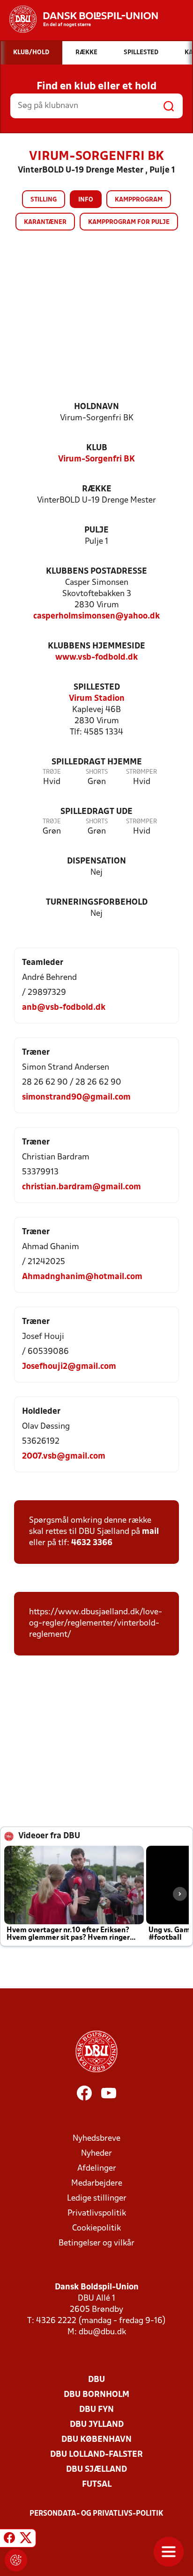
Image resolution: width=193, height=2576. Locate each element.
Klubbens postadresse (96, 572)
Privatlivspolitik (97, 2213)
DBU (96, 2380)
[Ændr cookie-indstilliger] (16, 2560)
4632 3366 (92, 1543)
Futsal (97, 2485)
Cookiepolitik (96, 2228)
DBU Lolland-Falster (96, 2455)
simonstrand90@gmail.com (76, 1097)
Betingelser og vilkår (96, 2243)
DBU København (96, 2440)
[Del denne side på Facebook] (9, 2540)
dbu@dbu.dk (102, 2332)
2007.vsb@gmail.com (64, 1457)
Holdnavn (96, 407)
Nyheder (96, 2154)
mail (150, 1532)
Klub (97, 448)
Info (86, 200)
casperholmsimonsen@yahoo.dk (96, 616)
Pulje (96, 530)
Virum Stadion (97, 699)
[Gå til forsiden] (79, 19)
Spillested (97, 687)
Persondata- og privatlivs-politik (96, 2514)
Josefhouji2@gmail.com (69, 1367)
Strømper (141, 772)
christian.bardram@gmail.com (82, 1187)
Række (97, 489)
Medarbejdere (97, 2184)
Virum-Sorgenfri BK (96, 459)
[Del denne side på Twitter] (26, 2540)
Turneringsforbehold (97, 903)
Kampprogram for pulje (129, 222)
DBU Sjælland (96, 2470)
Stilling (44, 200)
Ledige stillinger (97, 2198)
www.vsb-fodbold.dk (96, 658)
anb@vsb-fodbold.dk (64, 1008)
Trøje (52, 772)
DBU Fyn (96, 2410)
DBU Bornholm (96, 2395)
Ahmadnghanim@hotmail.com (82, 1277)
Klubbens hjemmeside (96, 646)
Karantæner (45, 222)
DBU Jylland (97, 2425)
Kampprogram (139, 200)
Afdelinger (97, 2169)
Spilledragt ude (96, 812)
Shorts (97, 772)
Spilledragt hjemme (97, 762)
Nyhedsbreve (96, 2139)
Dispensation (96, 861)
